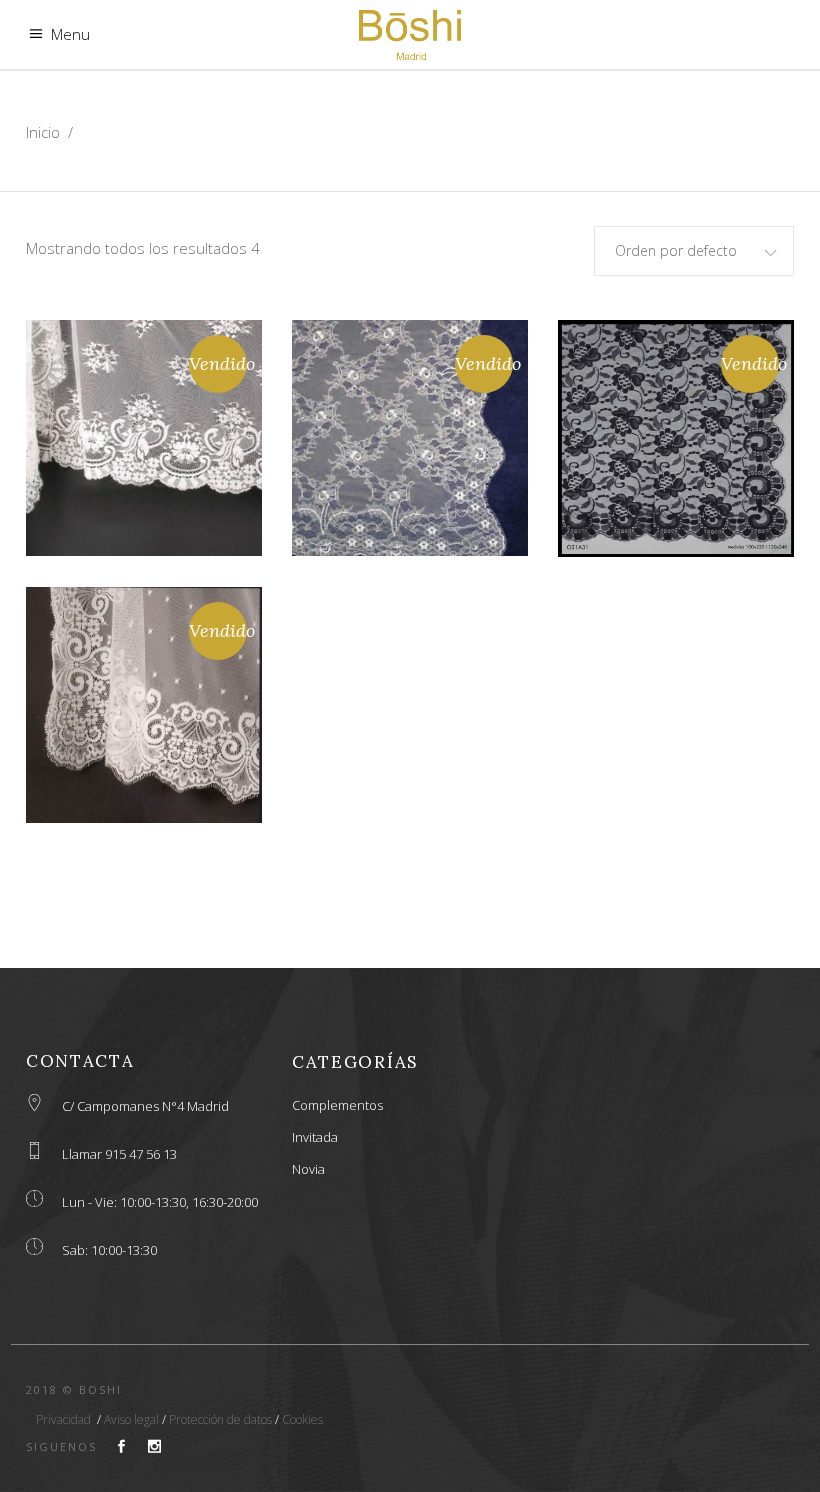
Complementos (337, 1105)
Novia (308, 1169)
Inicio (43, 132)
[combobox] (694, 251)
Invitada (315, 1137)
